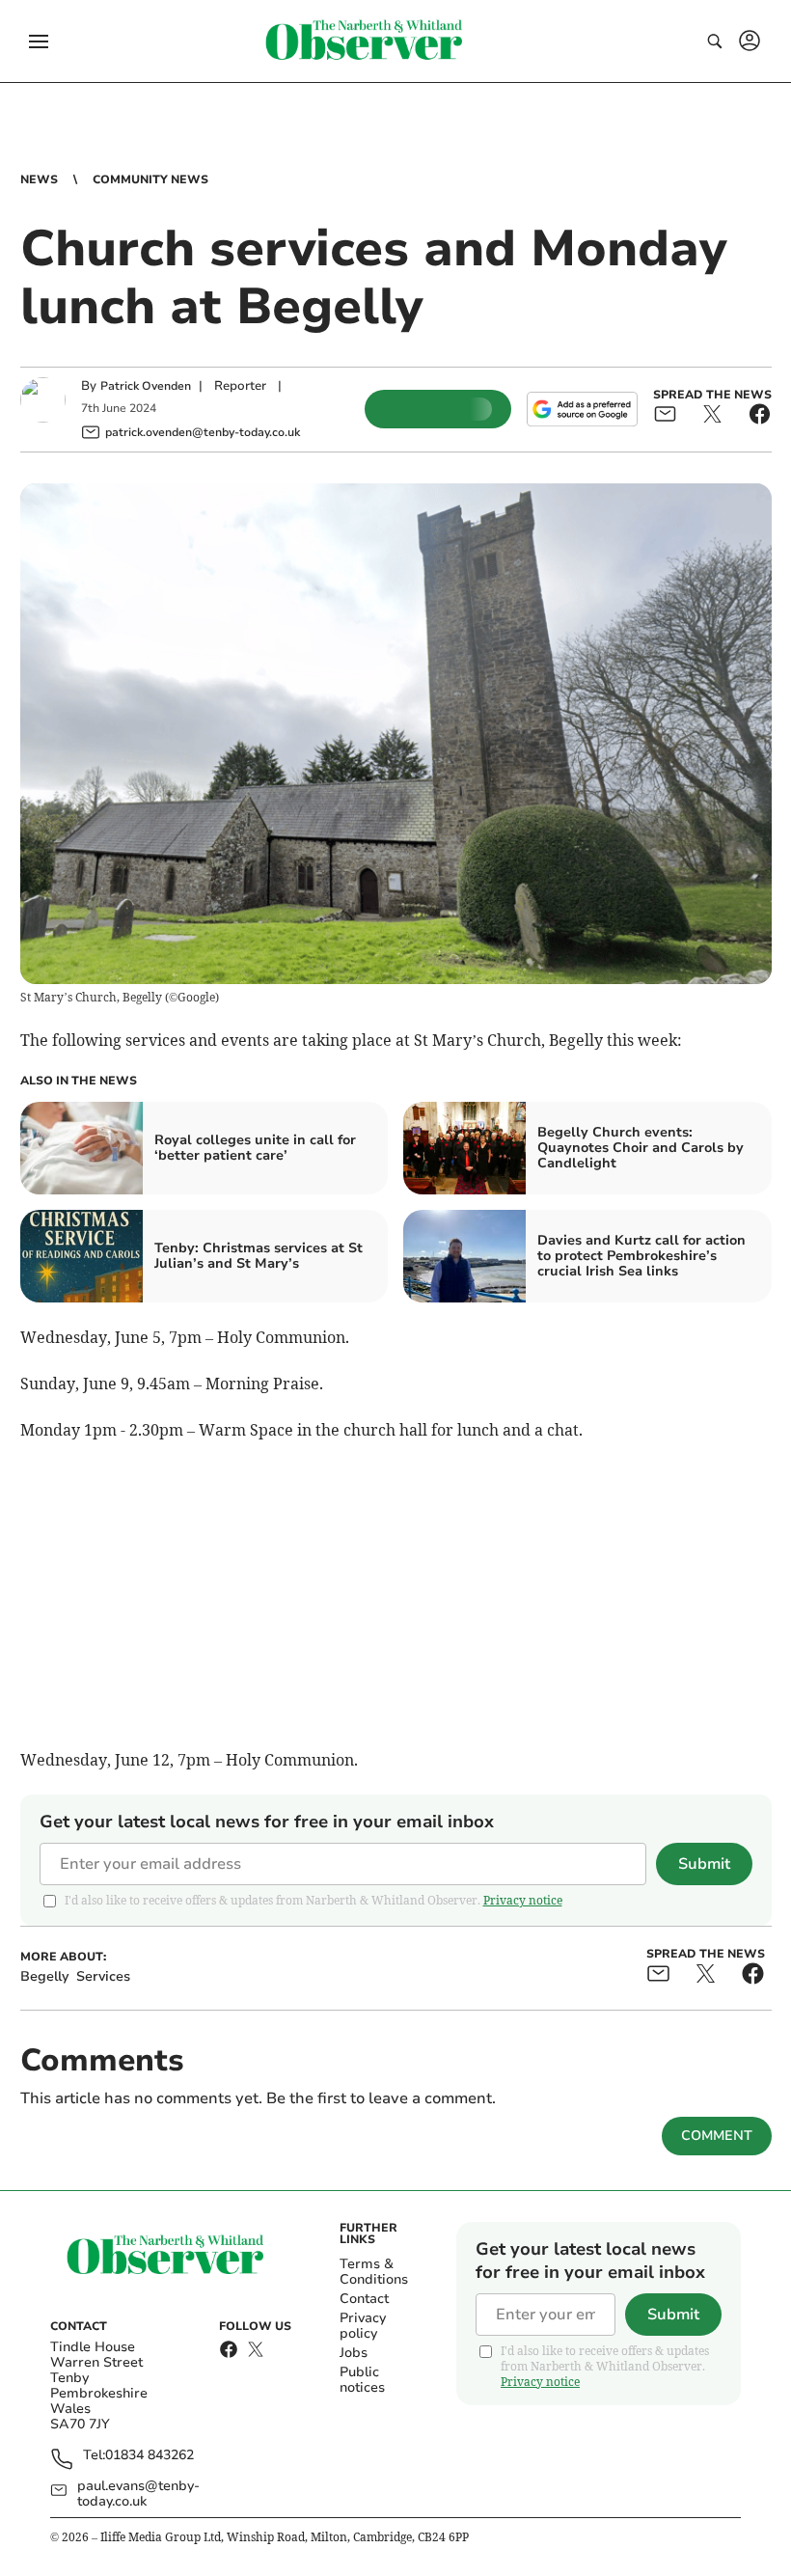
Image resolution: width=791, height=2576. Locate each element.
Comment (717, 2136)
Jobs (354, 2353)
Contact (364, 2299)
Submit (704, 1864)
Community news (150, 179)
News (39, 179)
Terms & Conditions (374, 2272)
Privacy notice (523, 1900)
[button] (39, 41)
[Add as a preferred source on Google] (582, 409)
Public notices (362, 2380)
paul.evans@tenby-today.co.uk (138, 2494)
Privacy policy (363, 2326)
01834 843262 (150, 2456)
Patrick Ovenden (146, 386)
